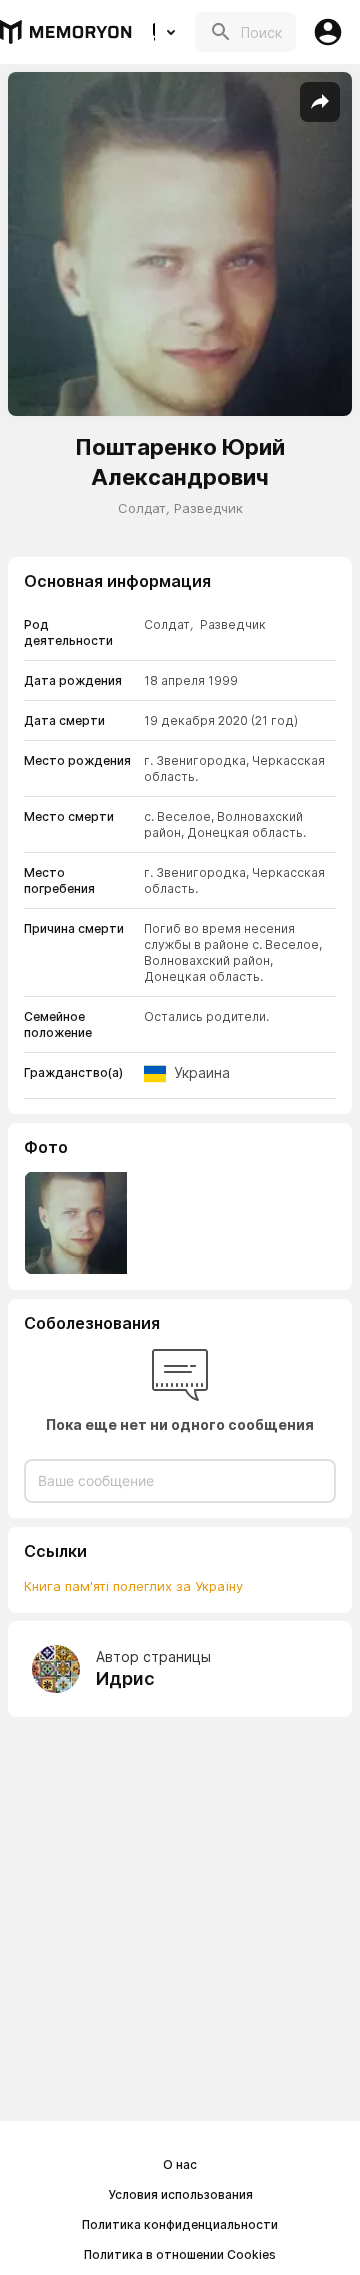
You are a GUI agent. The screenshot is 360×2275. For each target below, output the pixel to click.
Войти (328, 32)
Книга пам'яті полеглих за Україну (133, 1586)
